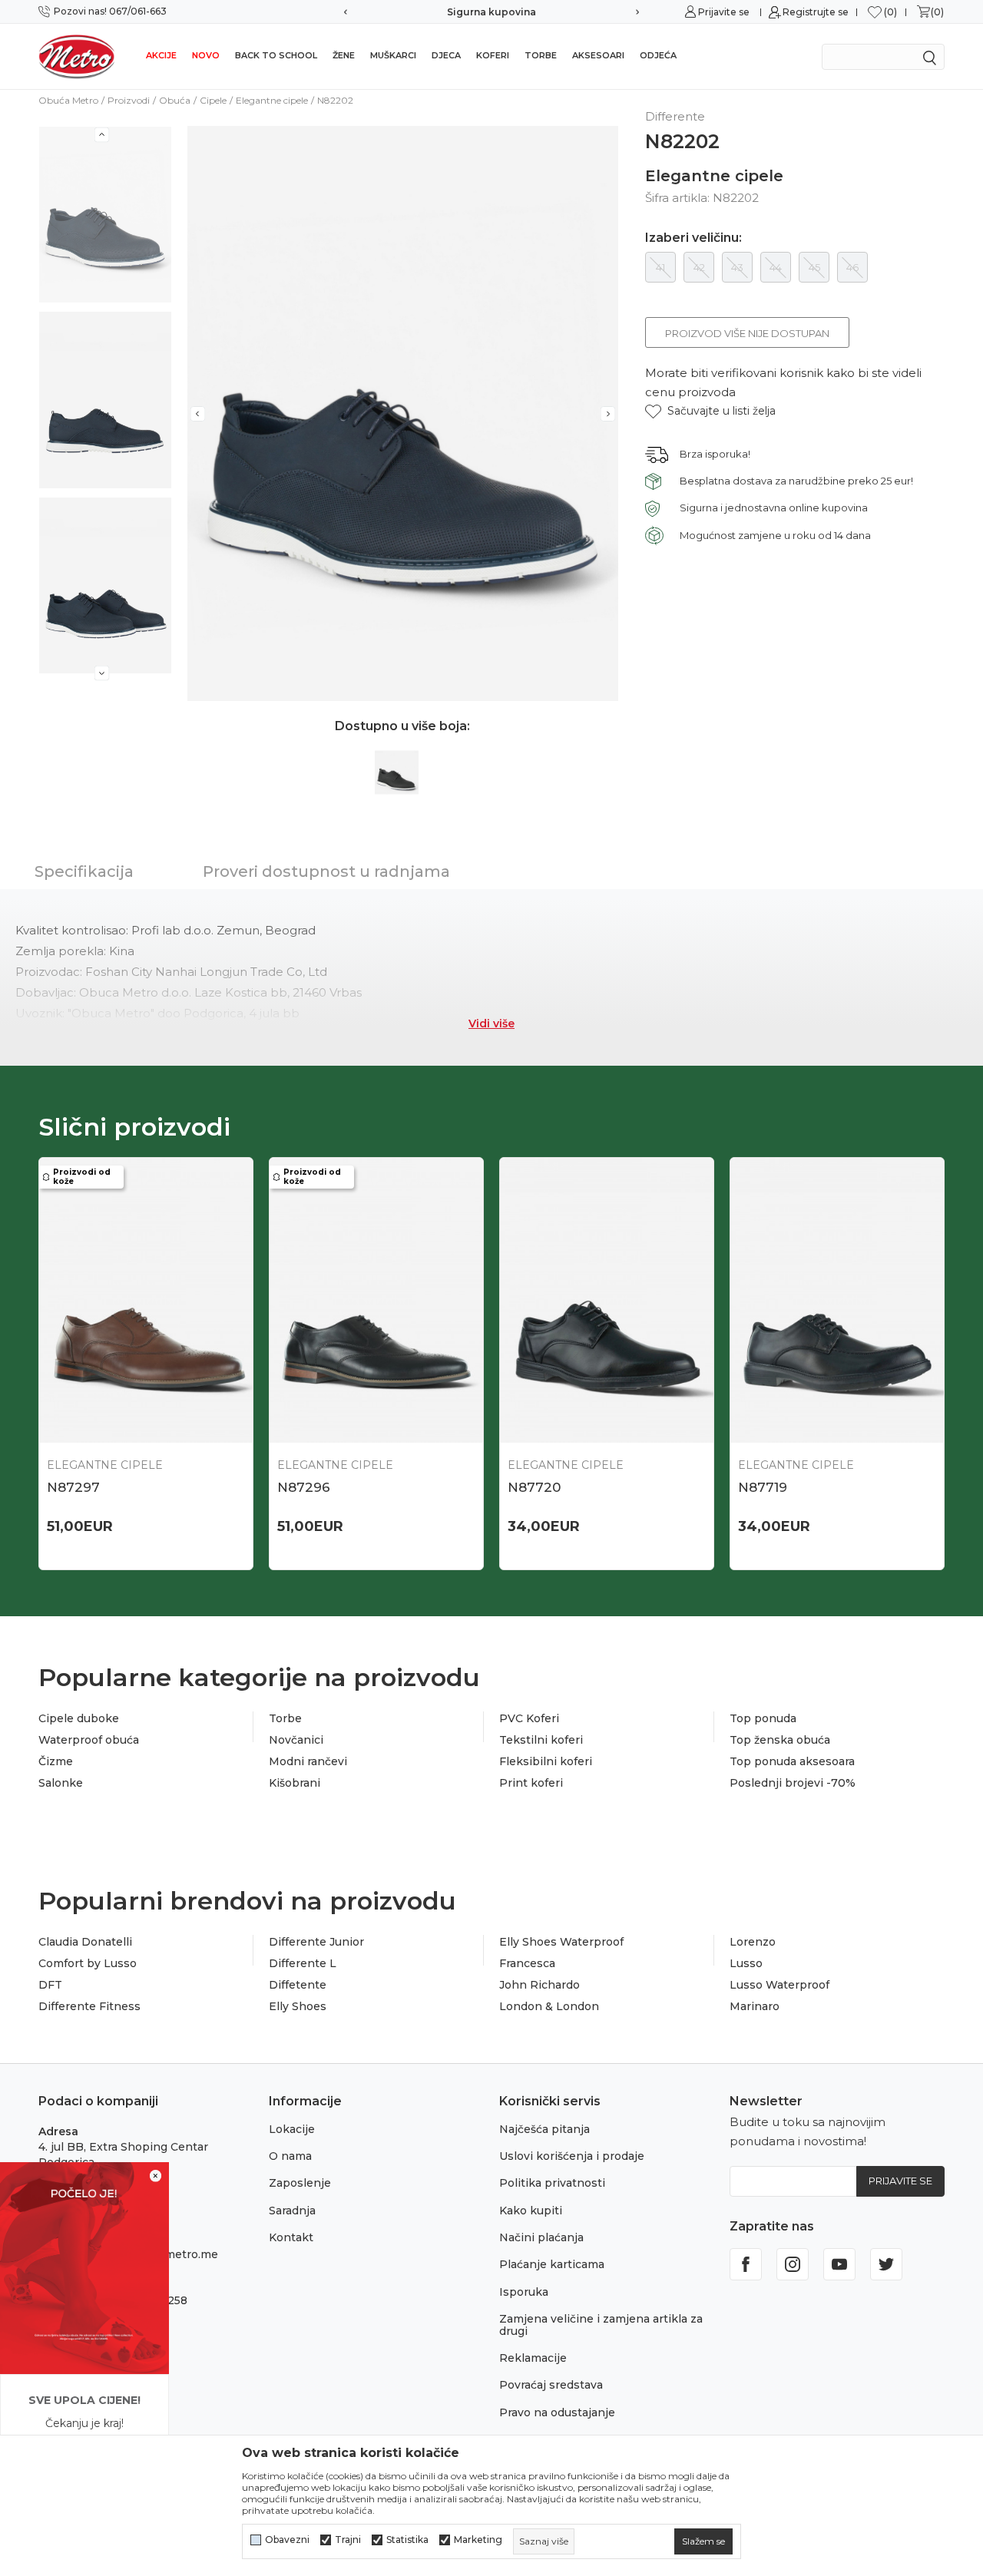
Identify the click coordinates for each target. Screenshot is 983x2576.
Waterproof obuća (89, 1740)
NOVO (206, 55)
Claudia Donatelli (85, 1942)
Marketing (478, 2540)
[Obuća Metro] (77, 56)
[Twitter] (886, 2264)
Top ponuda (763, 1718)
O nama (290, 2156)
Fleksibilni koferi (546, 1761)
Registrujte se (816, 12)
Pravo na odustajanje (557, 2412)
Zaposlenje (300, 2183)
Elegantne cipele (272, 100)
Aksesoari (598, 55)
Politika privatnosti (552, 2183)
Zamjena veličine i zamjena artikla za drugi (601, 2325)
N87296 (304, 1487)
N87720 (534, 1487)
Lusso (746, 1963)
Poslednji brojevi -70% (793, 1783)
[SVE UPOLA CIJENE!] (84, 2267)
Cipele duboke (79, 1718)
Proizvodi (129, 100)
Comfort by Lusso (88, 1963)
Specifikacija (84, 871)
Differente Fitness (89, 2006)
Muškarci (393, 55)
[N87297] (146, 1300)
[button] (710, 411)
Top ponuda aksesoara (792, 1761)
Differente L (303, 1963)
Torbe (541, 55)
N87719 (763, 1487)
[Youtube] (839, 2264)
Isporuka (524, 2292)
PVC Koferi (529, 1718)
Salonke (61, 1783)
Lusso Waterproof (779, 1985)
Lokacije (292, 2129)
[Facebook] (746, 2264)
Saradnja (292, 2211)
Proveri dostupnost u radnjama (326, 871)
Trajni (348, 2540)
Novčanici (296, 1740)
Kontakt (291, 2237)
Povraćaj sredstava (551, 2385)
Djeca (446, 55)
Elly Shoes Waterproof (561, 1942)
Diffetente (298, 1985)
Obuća (175, 100)
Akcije (161, 55)
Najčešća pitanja (544, 2129)
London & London (549, 2006)
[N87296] (376, 1300)
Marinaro (755, 2006)
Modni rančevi (308, 1761)
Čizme (56, 1761)
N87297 (73, 1487)
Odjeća (658, 55)
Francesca (527, 1963)
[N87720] (607, 1300)
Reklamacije (533, 2358)
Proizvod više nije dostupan (747, 333)
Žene (344, 55)
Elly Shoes (298, 2006)
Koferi (493, 55)
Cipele (213, 100)
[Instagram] (793, 2264)
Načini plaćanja (541, 2237)
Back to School (276, 55)
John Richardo (539, 1985)
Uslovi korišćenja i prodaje (572, 2156)
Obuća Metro (68, 100)
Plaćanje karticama (552, 2264)
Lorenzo (753, 1942)
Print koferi (531, 1783)
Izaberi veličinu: (693, 238)
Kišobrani (295, 1783)
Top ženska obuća (780, 1740)
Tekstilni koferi (541, 1740)
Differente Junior (316, 1942)
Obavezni (287, 2540)
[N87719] (837, 1300)
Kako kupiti (531, 2211)
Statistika (407, 2540)
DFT (50, 1985)
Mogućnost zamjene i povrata (549, 12)
